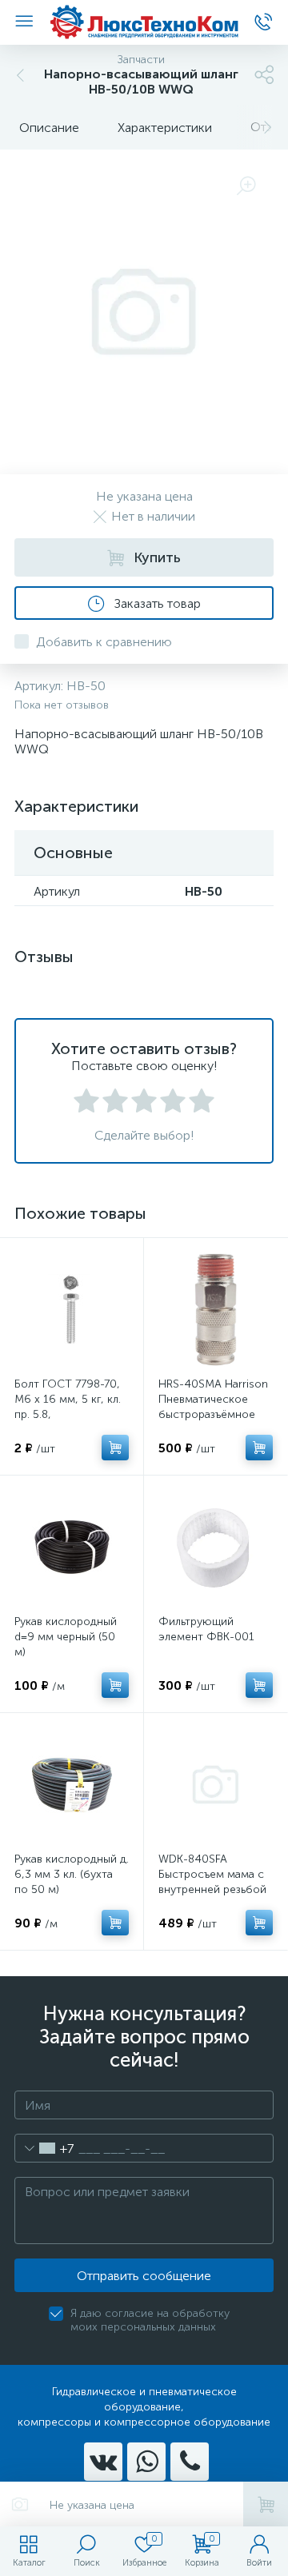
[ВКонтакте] (103, 2462)
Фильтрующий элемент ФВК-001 (206, 1629)
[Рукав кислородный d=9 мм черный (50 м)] (72, 1547)
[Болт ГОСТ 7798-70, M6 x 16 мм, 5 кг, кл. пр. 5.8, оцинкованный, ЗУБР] (72, 1310)
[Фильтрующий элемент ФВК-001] (216, 1547)
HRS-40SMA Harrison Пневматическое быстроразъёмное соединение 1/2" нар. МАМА (215, 1414)
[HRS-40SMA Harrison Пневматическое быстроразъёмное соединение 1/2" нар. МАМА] (216, 1310)
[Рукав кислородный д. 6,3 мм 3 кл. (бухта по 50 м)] (72, 1785)
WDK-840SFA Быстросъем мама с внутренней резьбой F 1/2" (212, 1882)
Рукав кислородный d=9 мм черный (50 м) (66, 1637)
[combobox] (44, 2148)
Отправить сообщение (144, 2276)
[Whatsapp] (146, 2462)
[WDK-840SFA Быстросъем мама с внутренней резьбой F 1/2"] (216, 1785)
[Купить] (115, 1448)
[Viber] (190, 2462)
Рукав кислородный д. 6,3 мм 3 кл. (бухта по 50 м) (72, 1874)
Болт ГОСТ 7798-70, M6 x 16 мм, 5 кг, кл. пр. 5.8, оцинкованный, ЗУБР (68, 1407)
